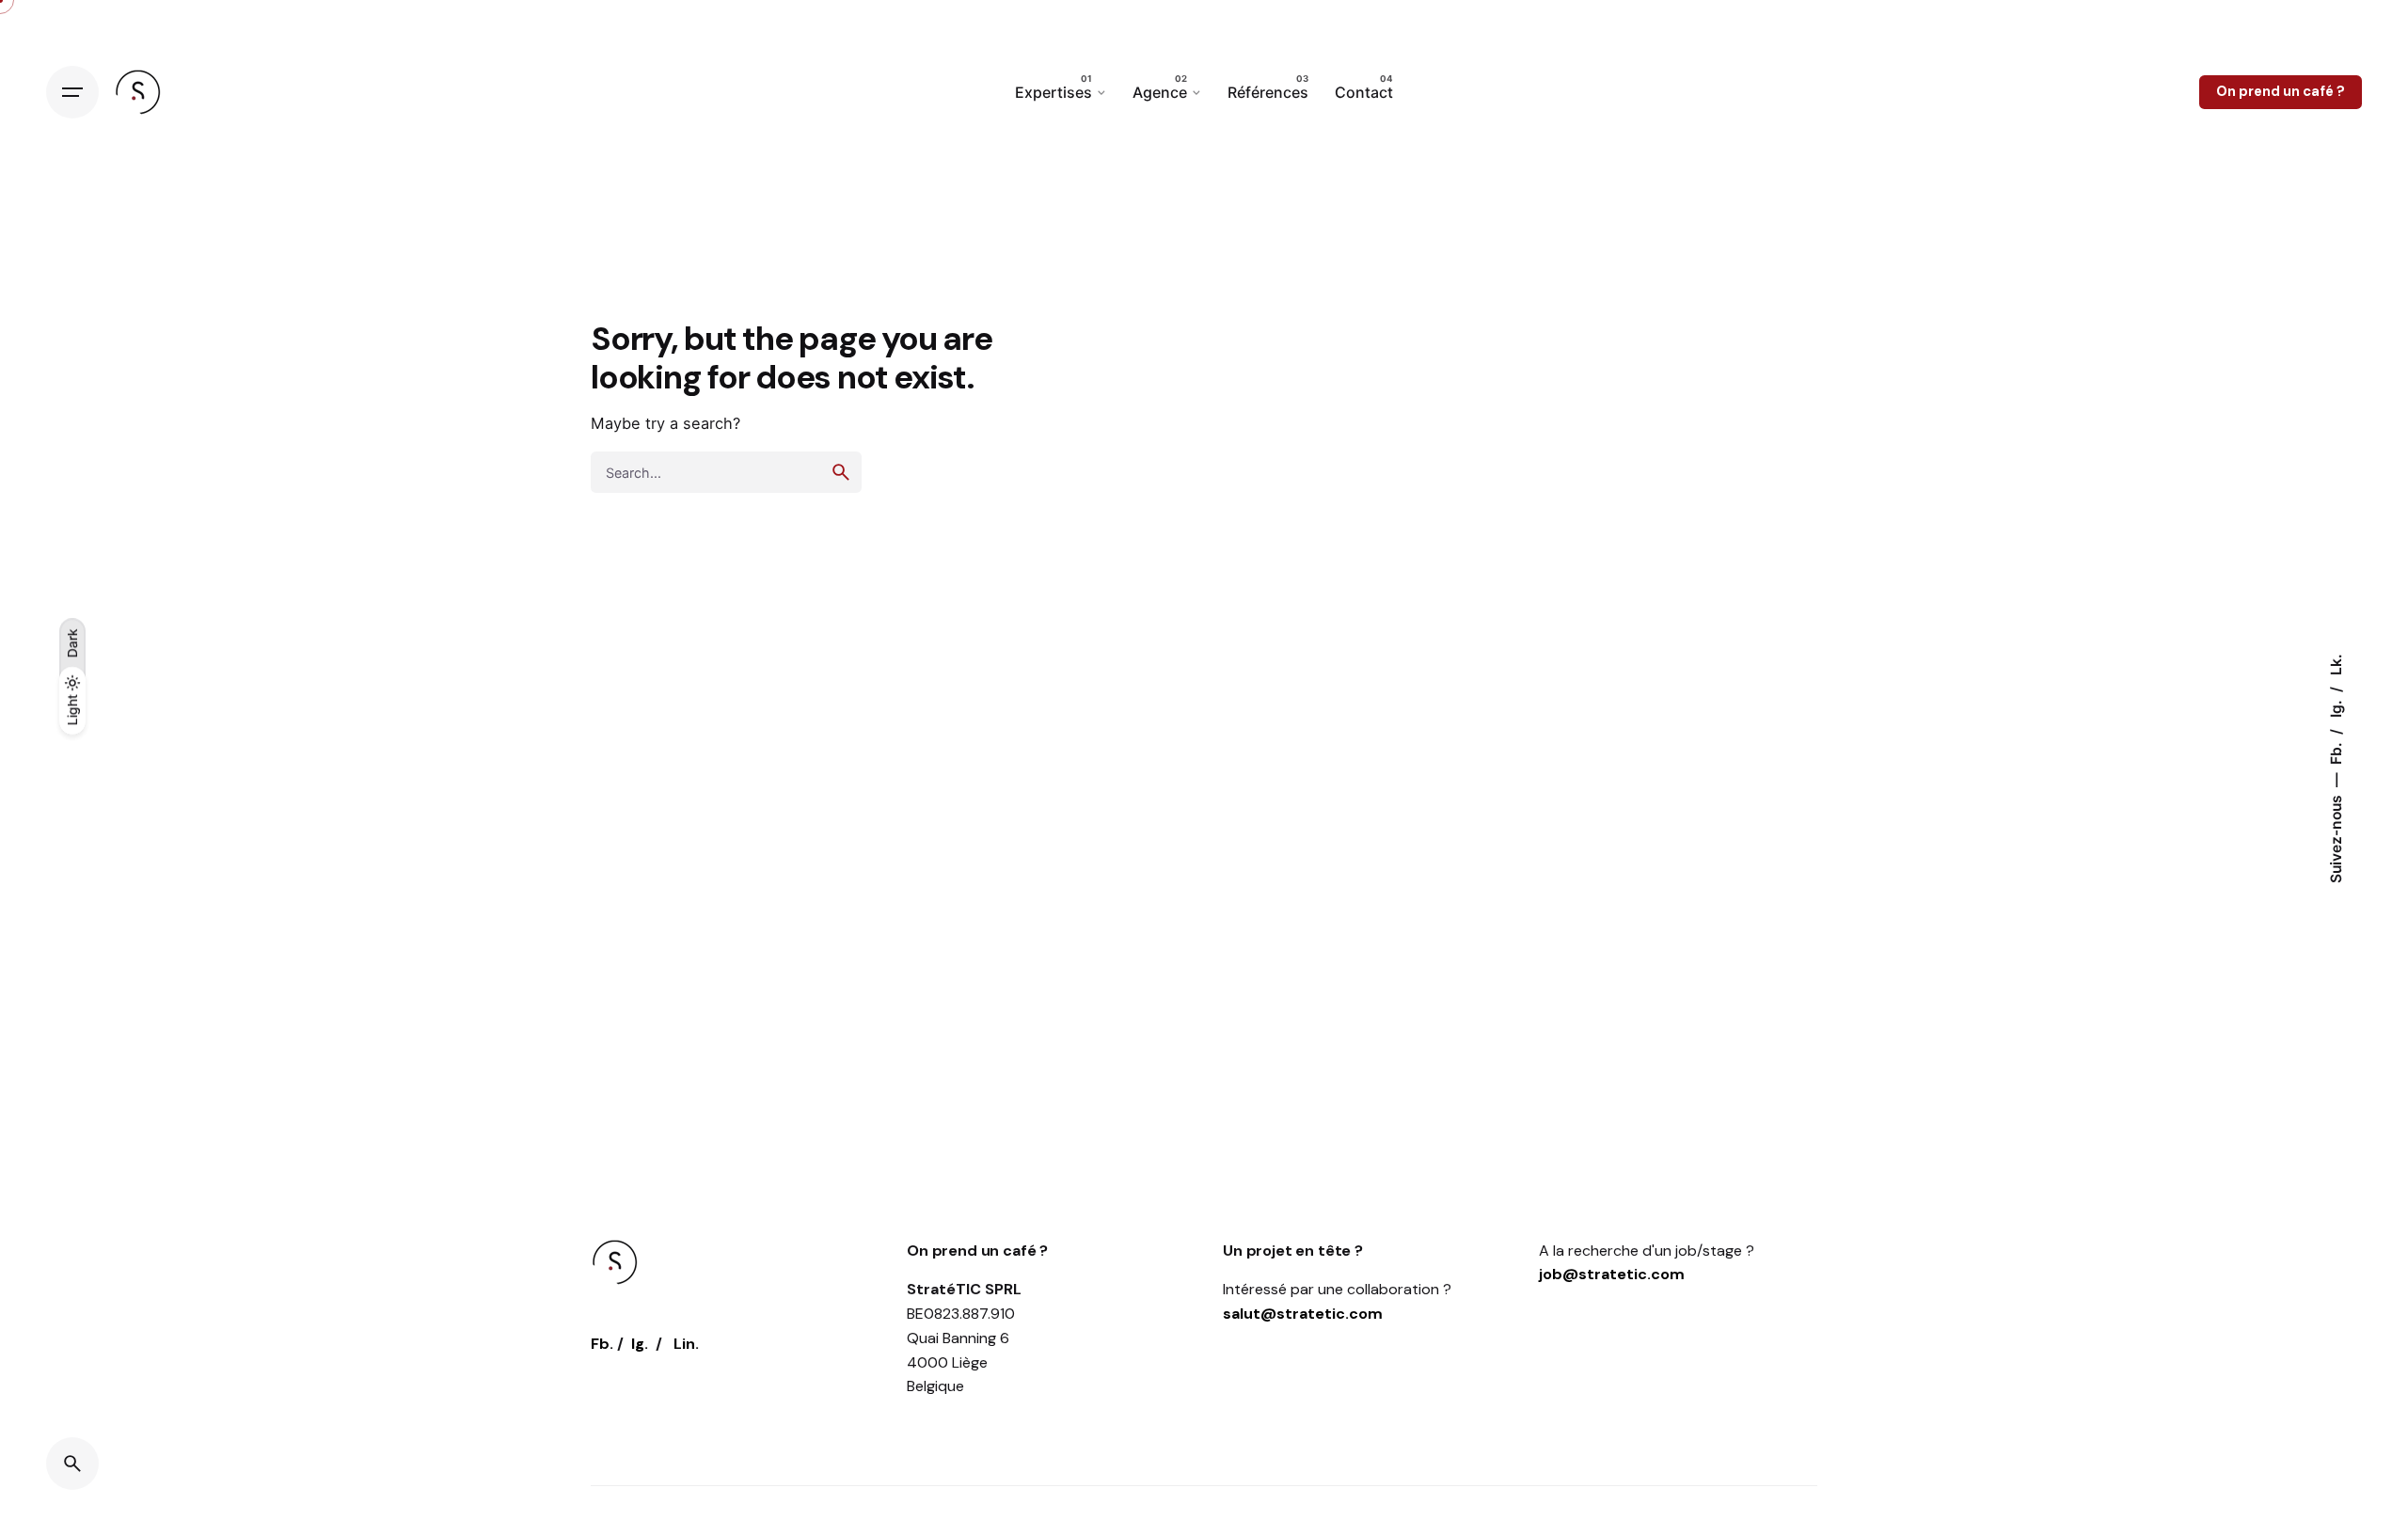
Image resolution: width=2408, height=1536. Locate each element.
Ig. (2336, 707)
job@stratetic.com (1612, 1274)
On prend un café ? (2281, 91)
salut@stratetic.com (1303, 1314)
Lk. (2336, 665)
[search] (841, 472)
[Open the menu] (72, 92)
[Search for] (726, 472)
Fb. (2336, 752)
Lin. (686, 1344)
